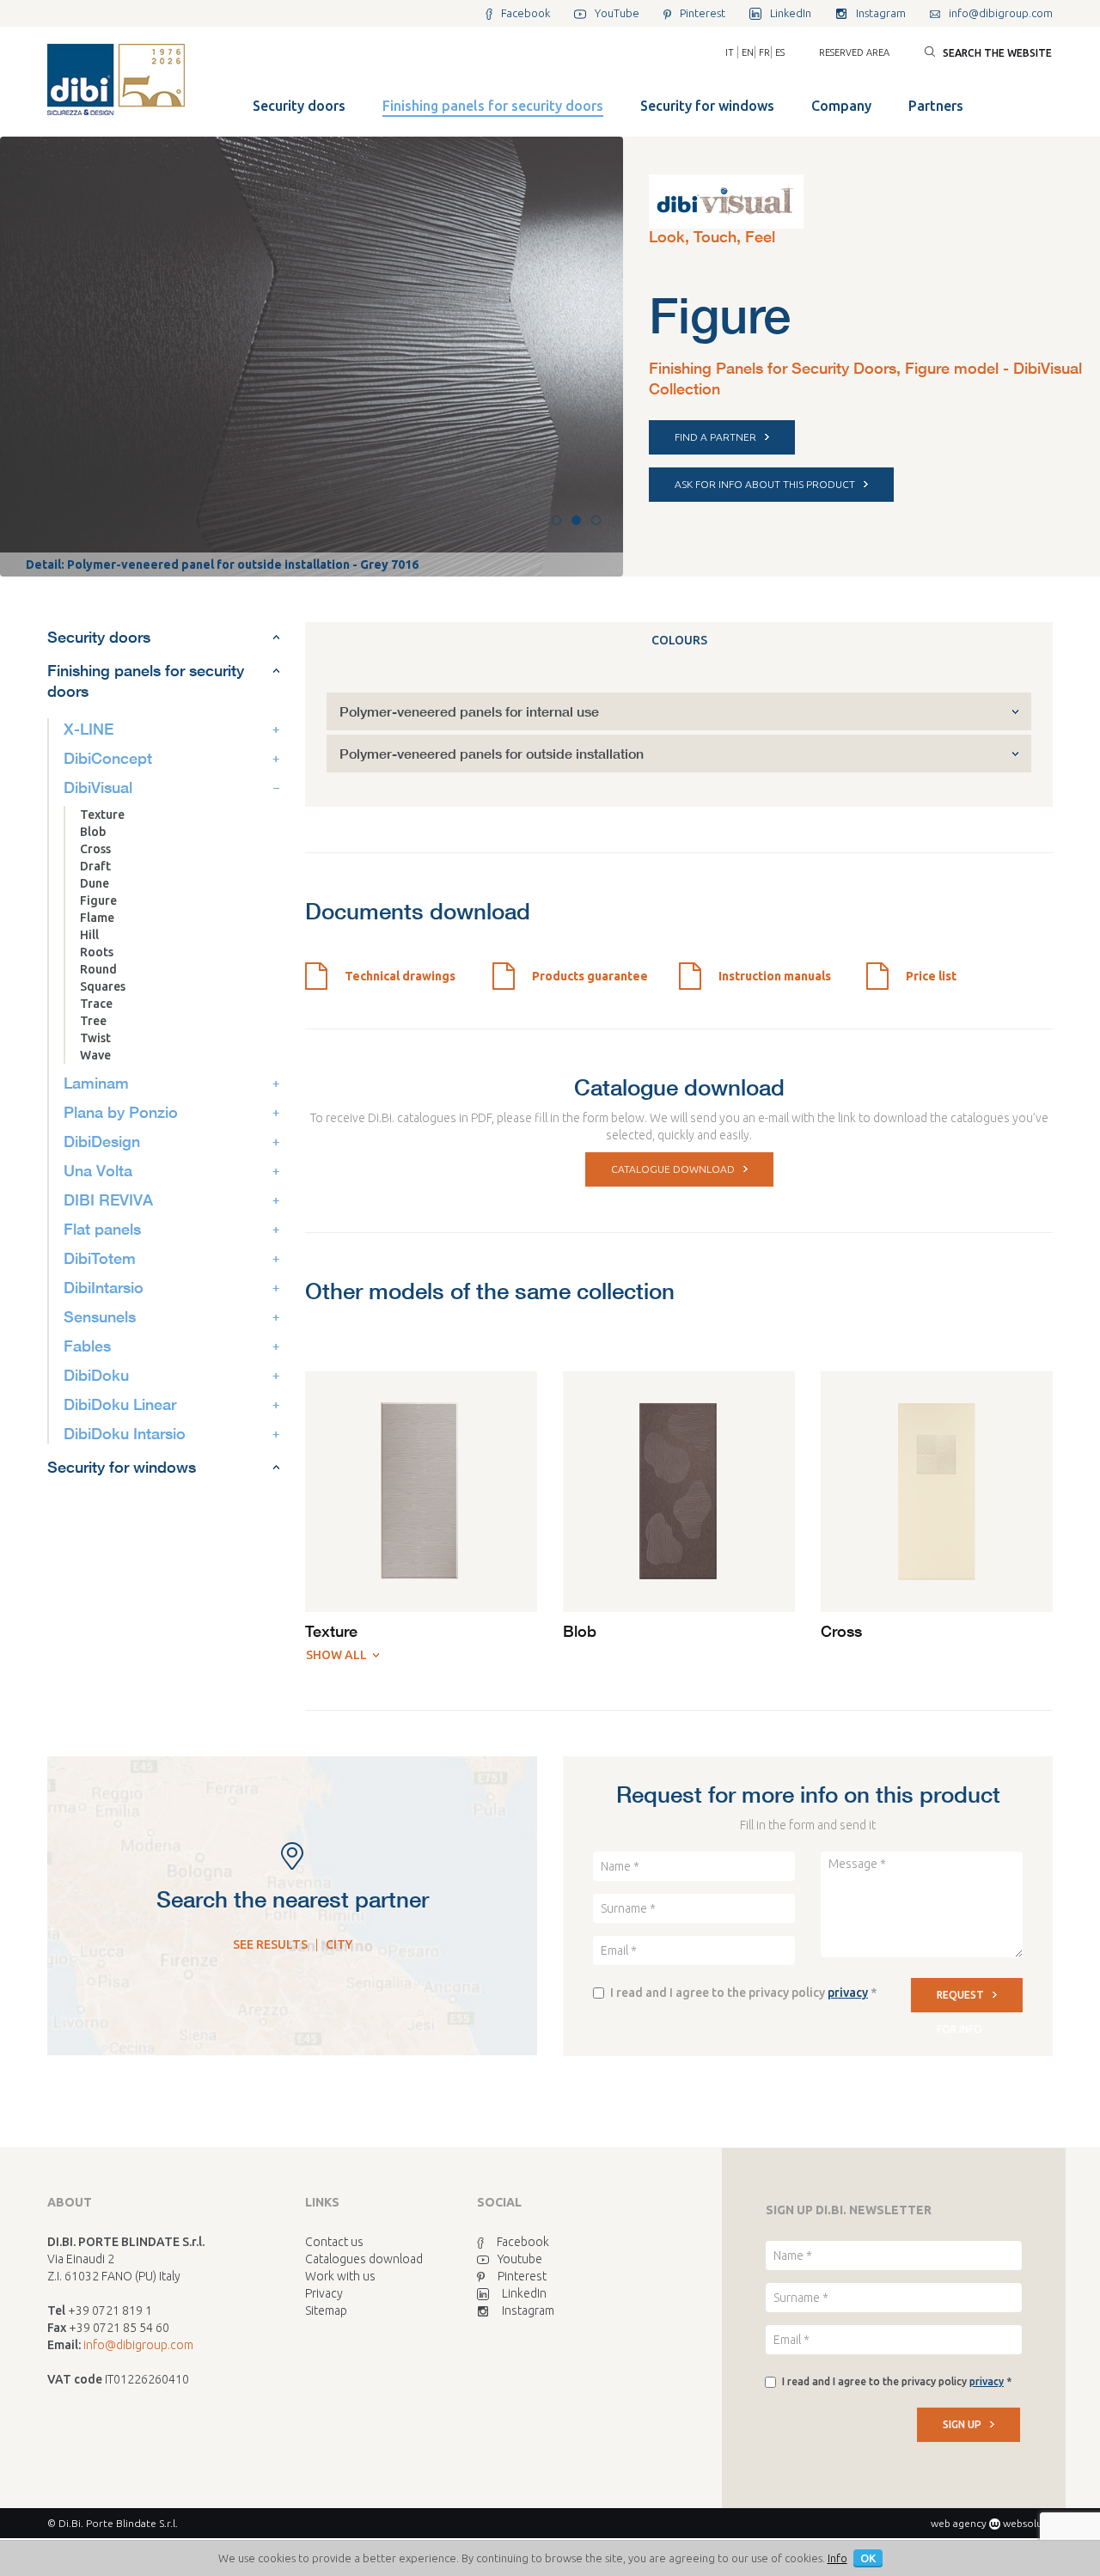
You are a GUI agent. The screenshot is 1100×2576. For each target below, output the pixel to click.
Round (98, 969)
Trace (96, 1004)
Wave (95, 1055)
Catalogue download (673, 1169)
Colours (679, 640)
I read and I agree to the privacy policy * (743, 1993)
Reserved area (854, 52)
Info (837, 2558)
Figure (98, 900)
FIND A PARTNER (715, 437)
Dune (95, 883)
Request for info (960, 2001)
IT (730, 52)
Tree (93, 1021)
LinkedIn (524, 2293)
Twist (95, 1038)
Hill (89, 935)
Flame (97, 918)
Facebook (523, 2242)
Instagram (528, 2310)
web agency (959, 2523)
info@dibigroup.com (138, 2345)
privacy (848, 1993)
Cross (95, 849)
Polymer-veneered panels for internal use (469, 711)
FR (764, 52)
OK (868, 2558)
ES (780, 52)
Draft (95, 866)
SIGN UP (962, 2424)
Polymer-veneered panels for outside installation (492, 753)
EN (748, 52)
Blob (93, 832)
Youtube (520, 2259)
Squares (103, 986)
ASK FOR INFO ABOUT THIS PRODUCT (765, 484)
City (339, 1944)
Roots (97, 952)
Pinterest (522, 2276)
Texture (102, 815)
